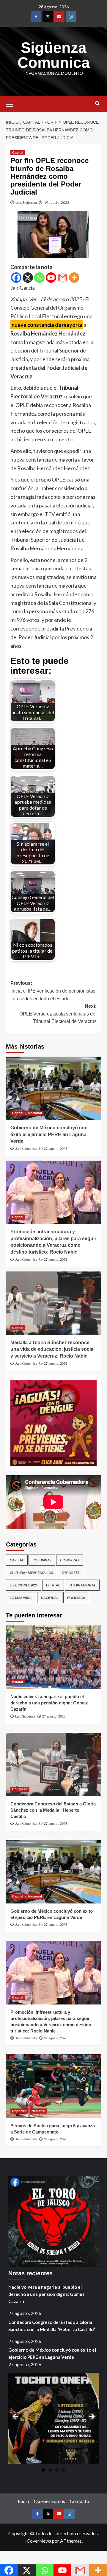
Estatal (53, 1585)
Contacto (80, 2501)
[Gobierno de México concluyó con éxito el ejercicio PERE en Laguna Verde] (53, 1088)
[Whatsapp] (39, 278)
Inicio (23, 2501)
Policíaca (76, 1598)
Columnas (42, 1560)
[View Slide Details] (53, 1423)
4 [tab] (64, 2470)
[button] (12, 103)
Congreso (70, 1560)
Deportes (71, 1573)
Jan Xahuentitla (26, 1149)
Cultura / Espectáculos (32, 1573)
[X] (28, 278)
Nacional (35, 1113)
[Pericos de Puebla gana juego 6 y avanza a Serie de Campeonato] (53, 2086)
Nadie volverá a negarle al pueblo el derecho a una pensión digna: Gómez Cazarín (49, 1703)
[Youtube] (59, 17)
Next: (58, 1014)
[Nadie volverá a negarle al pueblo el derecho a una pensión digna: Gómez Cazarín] (53, 1657)
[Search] (97, 104)
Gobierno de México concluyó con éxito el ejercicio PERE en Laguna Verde (49, 1134)
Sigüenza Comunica (54, 55)
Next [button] (92, 2417)
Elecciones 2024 (24, 1585)
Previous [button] (16, 2417)
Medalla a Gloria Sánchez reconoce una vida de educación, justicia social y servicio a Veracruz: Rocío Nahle (52, 1349)
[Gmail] (63, 278)
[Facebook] (36, 17)
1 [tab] (43, 2470)
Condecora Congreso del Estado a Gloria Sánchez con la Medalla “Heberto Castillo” (53, 1810)
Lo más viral (21, 1598)
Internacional (82, 1585)
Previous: (53, 991)
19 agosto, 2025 (57, 202)
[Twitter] (48, 17)
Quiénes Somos (49, 2501)
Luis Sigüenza (26, 202)
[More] (74, 278)
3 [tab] (57, 2470)
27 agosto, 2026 (56, 1149)
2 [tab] (50, 2470)
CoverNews (39, 2541)
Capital (18, 153)
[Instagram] (71, 17)
